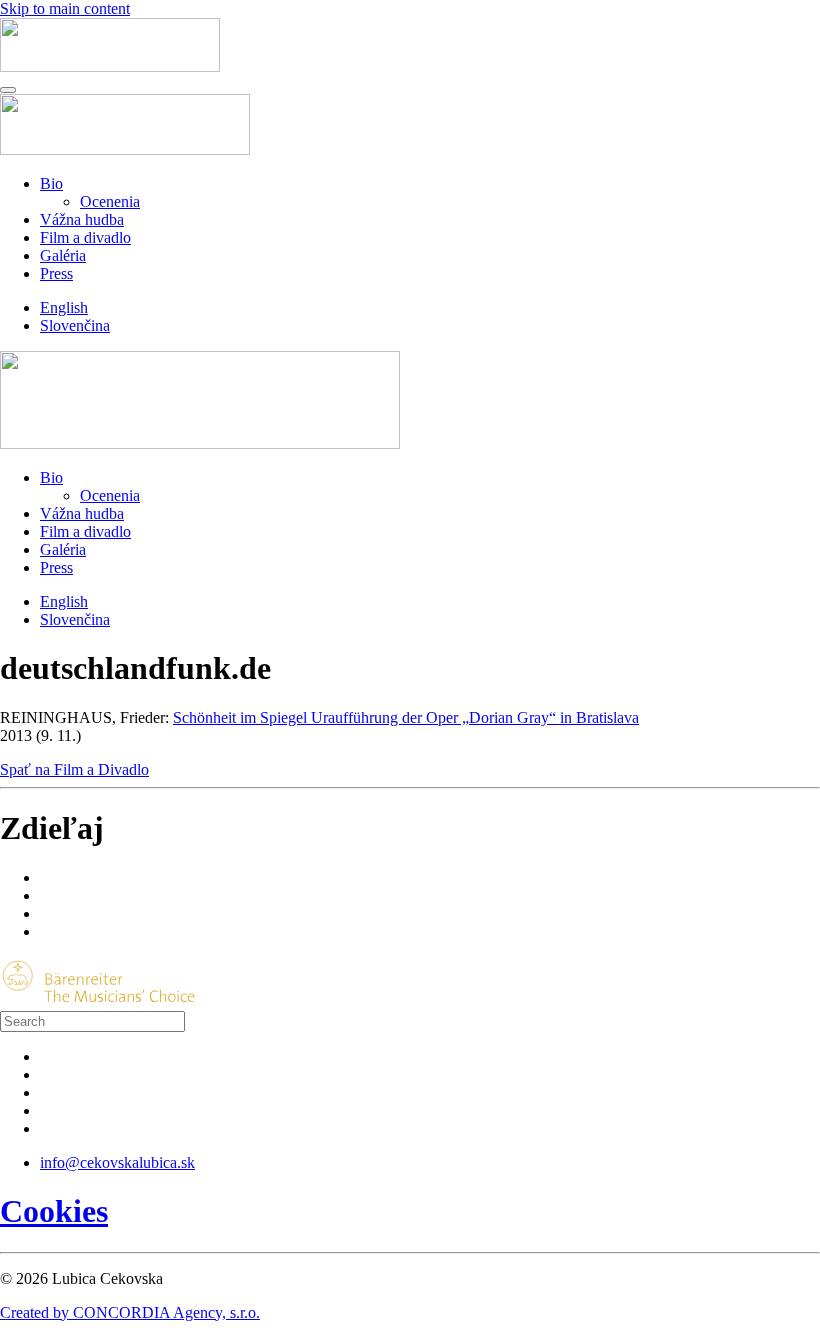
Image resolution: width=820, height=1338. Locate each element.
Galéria (63, 255)
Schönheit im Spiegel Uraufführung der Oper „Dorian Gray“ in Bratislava (406, 717)
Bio (51, 183)
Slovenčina (75, 325)
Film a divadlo (85, 237)
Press (56, 273)
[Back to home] (110, 66)
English (64, 307)
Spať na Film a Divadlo (74, 769)
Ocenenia (110, 201)
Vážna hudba (82, 219)
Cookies (54, 1211)
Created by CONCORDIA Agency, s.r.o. (130, 1312)
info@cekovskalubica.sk (117, 1162)
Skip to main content (65, 8)
